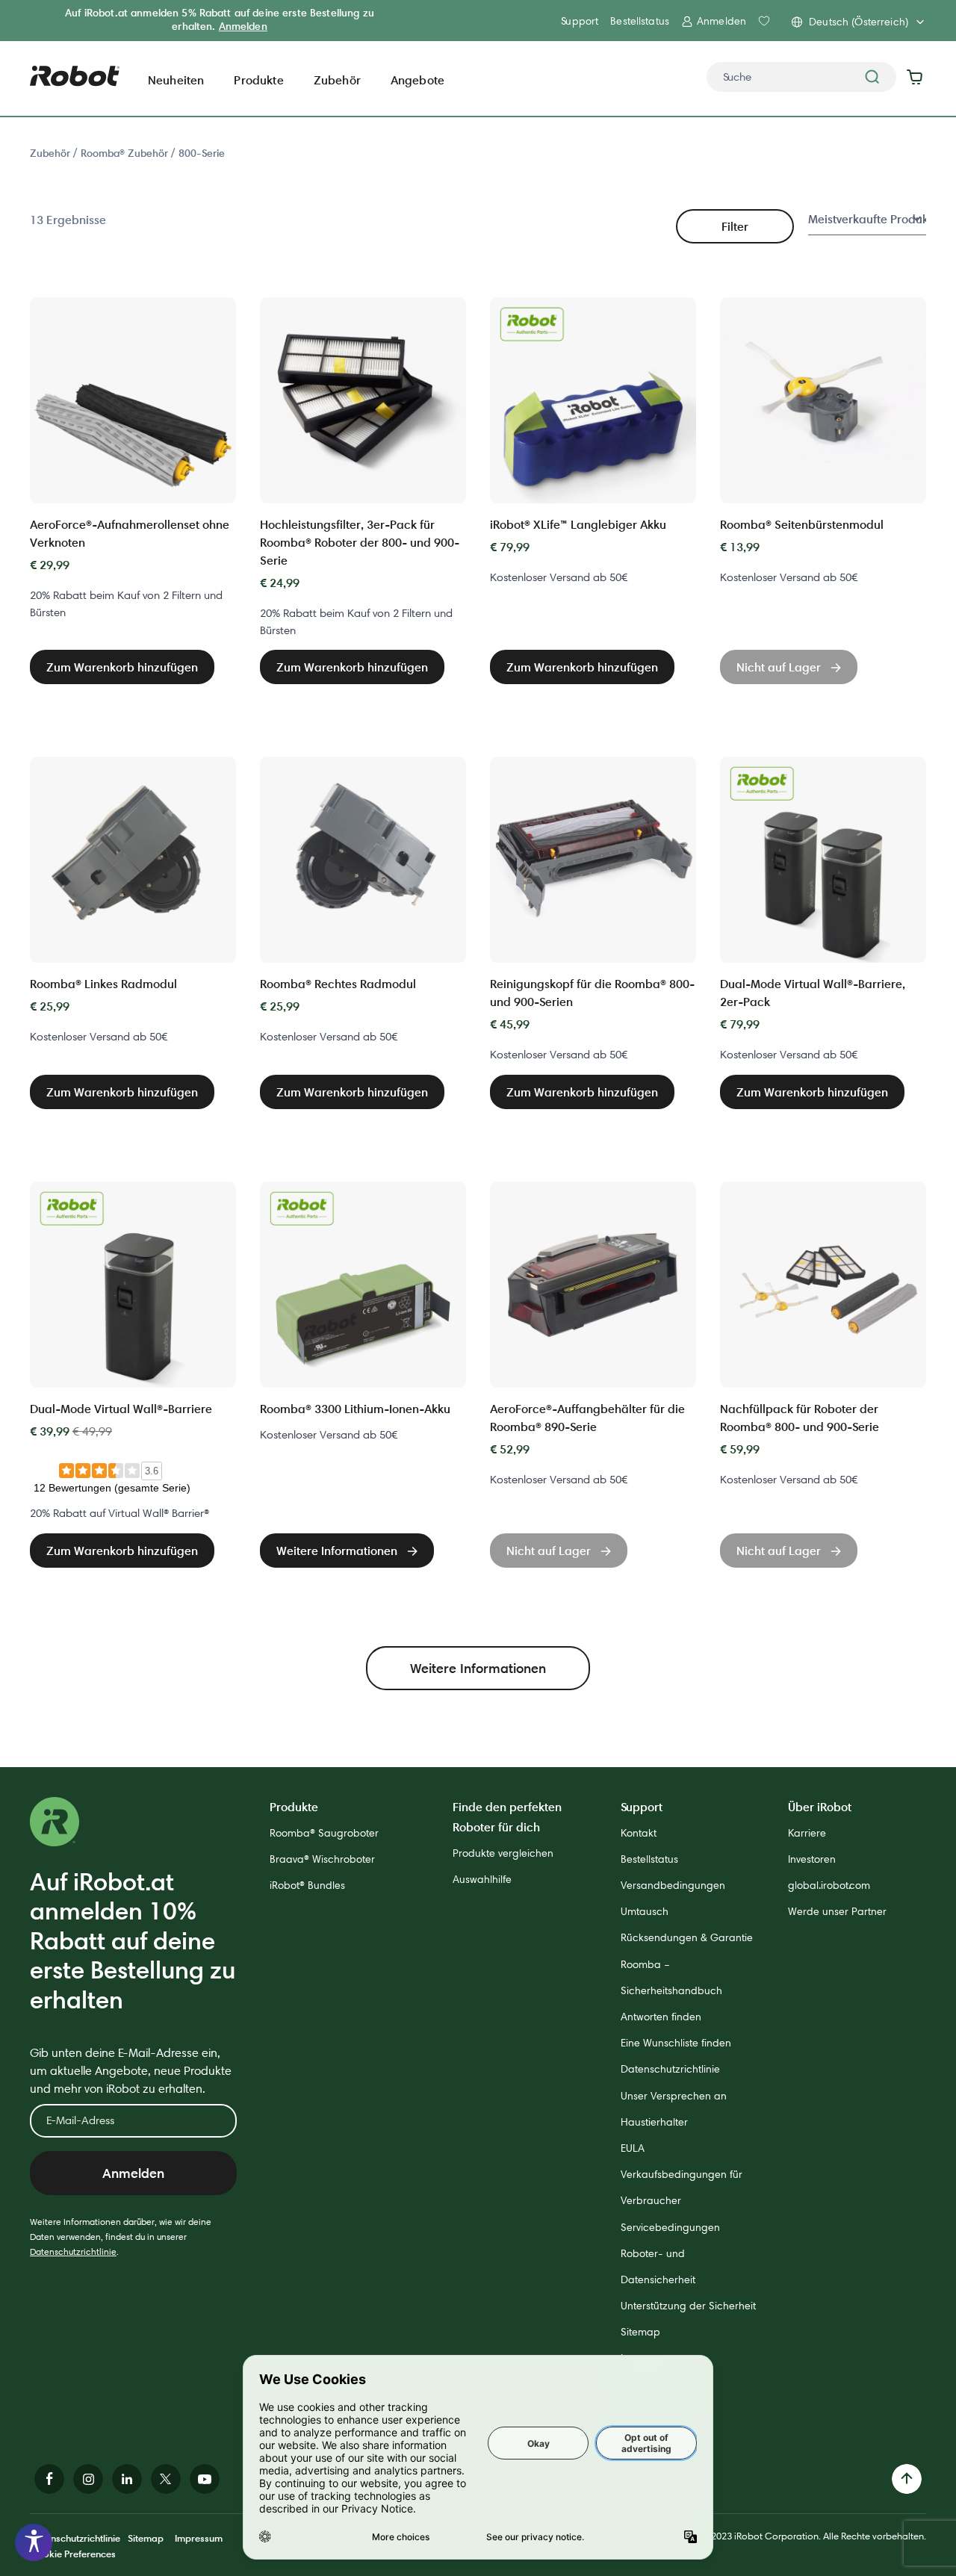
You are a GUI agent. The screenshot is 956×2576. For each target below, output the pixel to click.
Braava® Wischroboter (322, 1859)
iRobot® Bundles (307, 1885)
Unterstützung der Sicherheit (688, 2306)
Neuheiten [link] (176, 80)
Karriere (807, 1833)
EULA (633, 2148)
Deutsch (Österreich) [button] (859, 22)
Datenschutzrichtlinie (73, 2251)
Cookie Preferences (73, 2554)
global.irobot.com (829, 1885)
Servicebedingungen (670, 2227)
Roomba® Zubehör (126, 153)
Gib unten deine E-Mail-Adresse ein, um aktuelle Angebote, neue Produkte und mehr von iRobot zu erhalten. (131, 2071)
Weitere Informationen (478, 1668)
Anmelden (243, 26)
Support (580, 21)
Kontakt (639, 1833)
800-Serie (202, 153)
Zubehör (52, 153)
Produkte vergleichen (503, 1853)
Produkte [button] (258, 80)
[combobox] (801, 77)
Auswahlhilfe (482, 1879)
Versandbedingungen (673, 1885)
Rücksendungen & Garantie (687, 1937)
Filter (735, 226)
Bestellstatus (640, 21)
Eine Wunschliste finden (676, 2043)
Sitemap (640, 2332)
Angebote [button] (418, 80)
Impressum (199, 2538)
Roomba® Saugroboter (324, 1833)
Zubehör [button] (337, 80)
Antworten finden (661, 2017)
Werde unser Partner (837, 1911)
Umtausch (645, 1911)
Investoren (812, 1859)
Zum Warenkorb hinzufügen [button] (122, 667)
